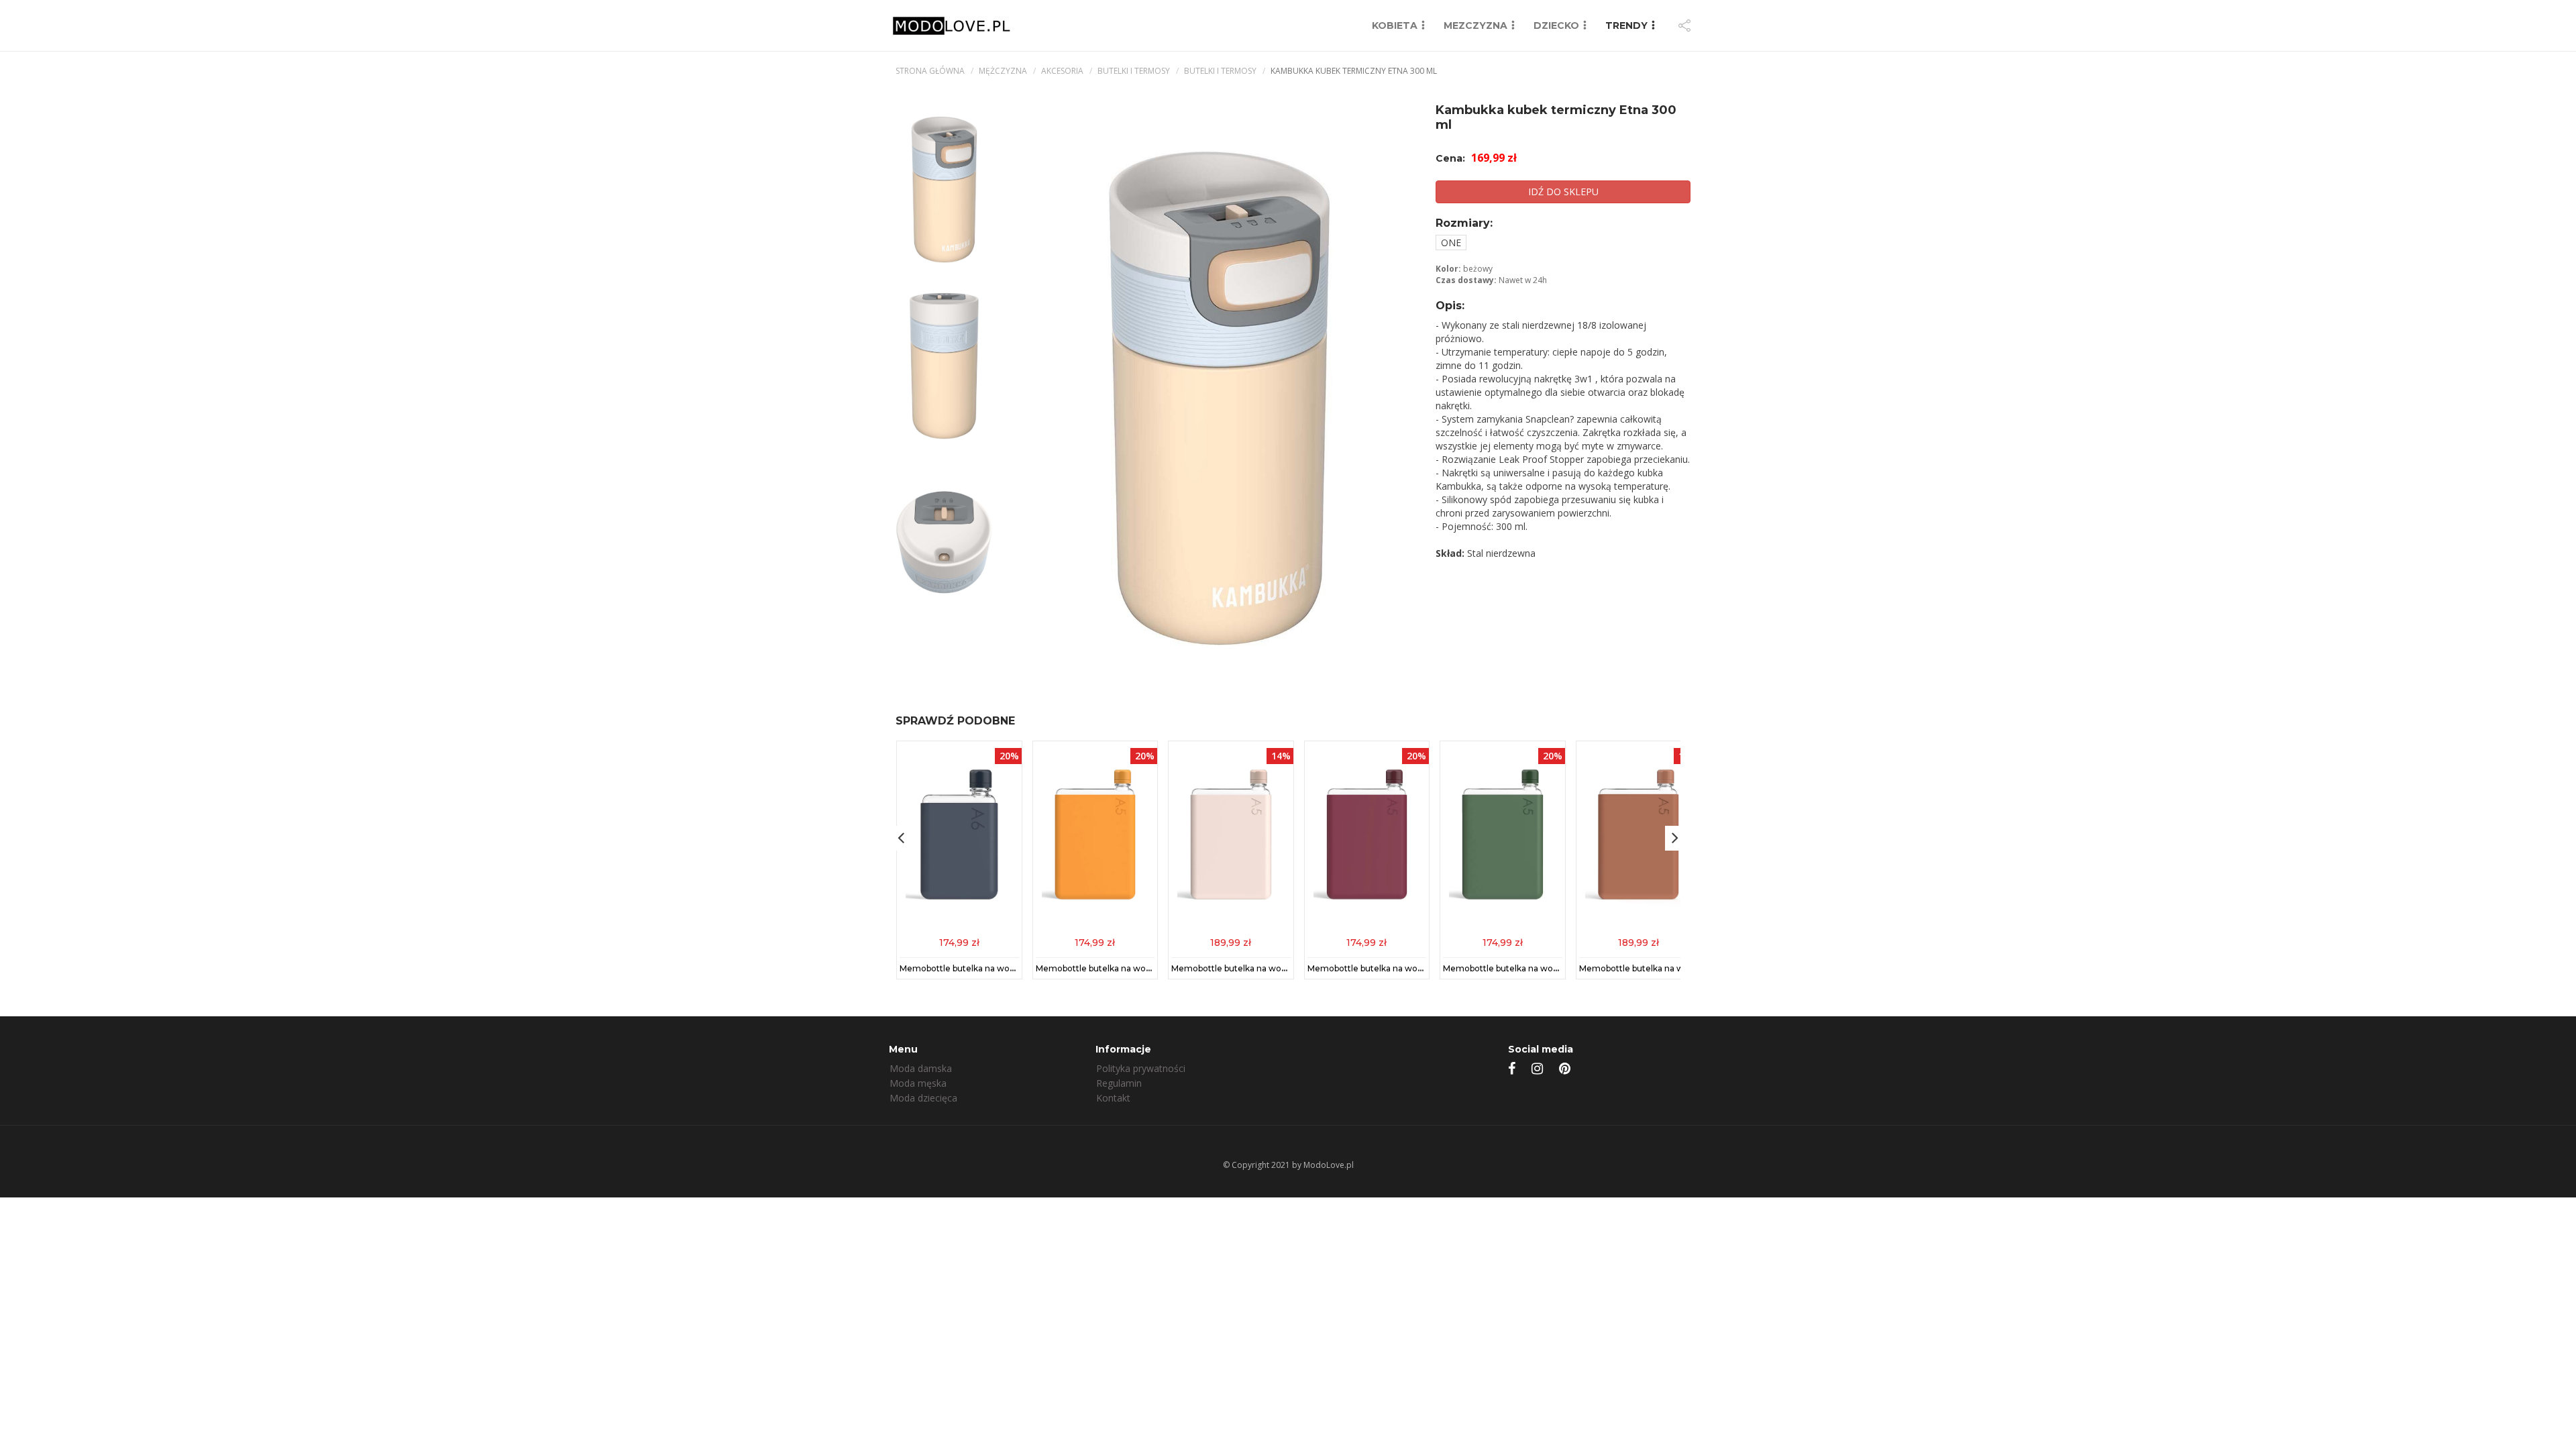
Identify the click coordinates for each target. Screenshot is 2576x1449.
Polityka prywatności (1141, 1068)
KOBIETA (1395, 25)
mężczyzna (1003, 71)
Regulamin (1119, 1083)
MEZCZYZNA (1475, 25)
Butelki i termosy (1134, 71)
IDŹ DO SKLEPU (1563, 192)
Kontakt (1113, 1098)
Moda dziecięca (923, 1098)
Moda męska (918, 1083)
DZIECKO (1556, 25)
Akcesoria (1062, 71)
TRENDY (1626, 25)
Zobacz (959, 942)
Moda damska (921, 1068)
